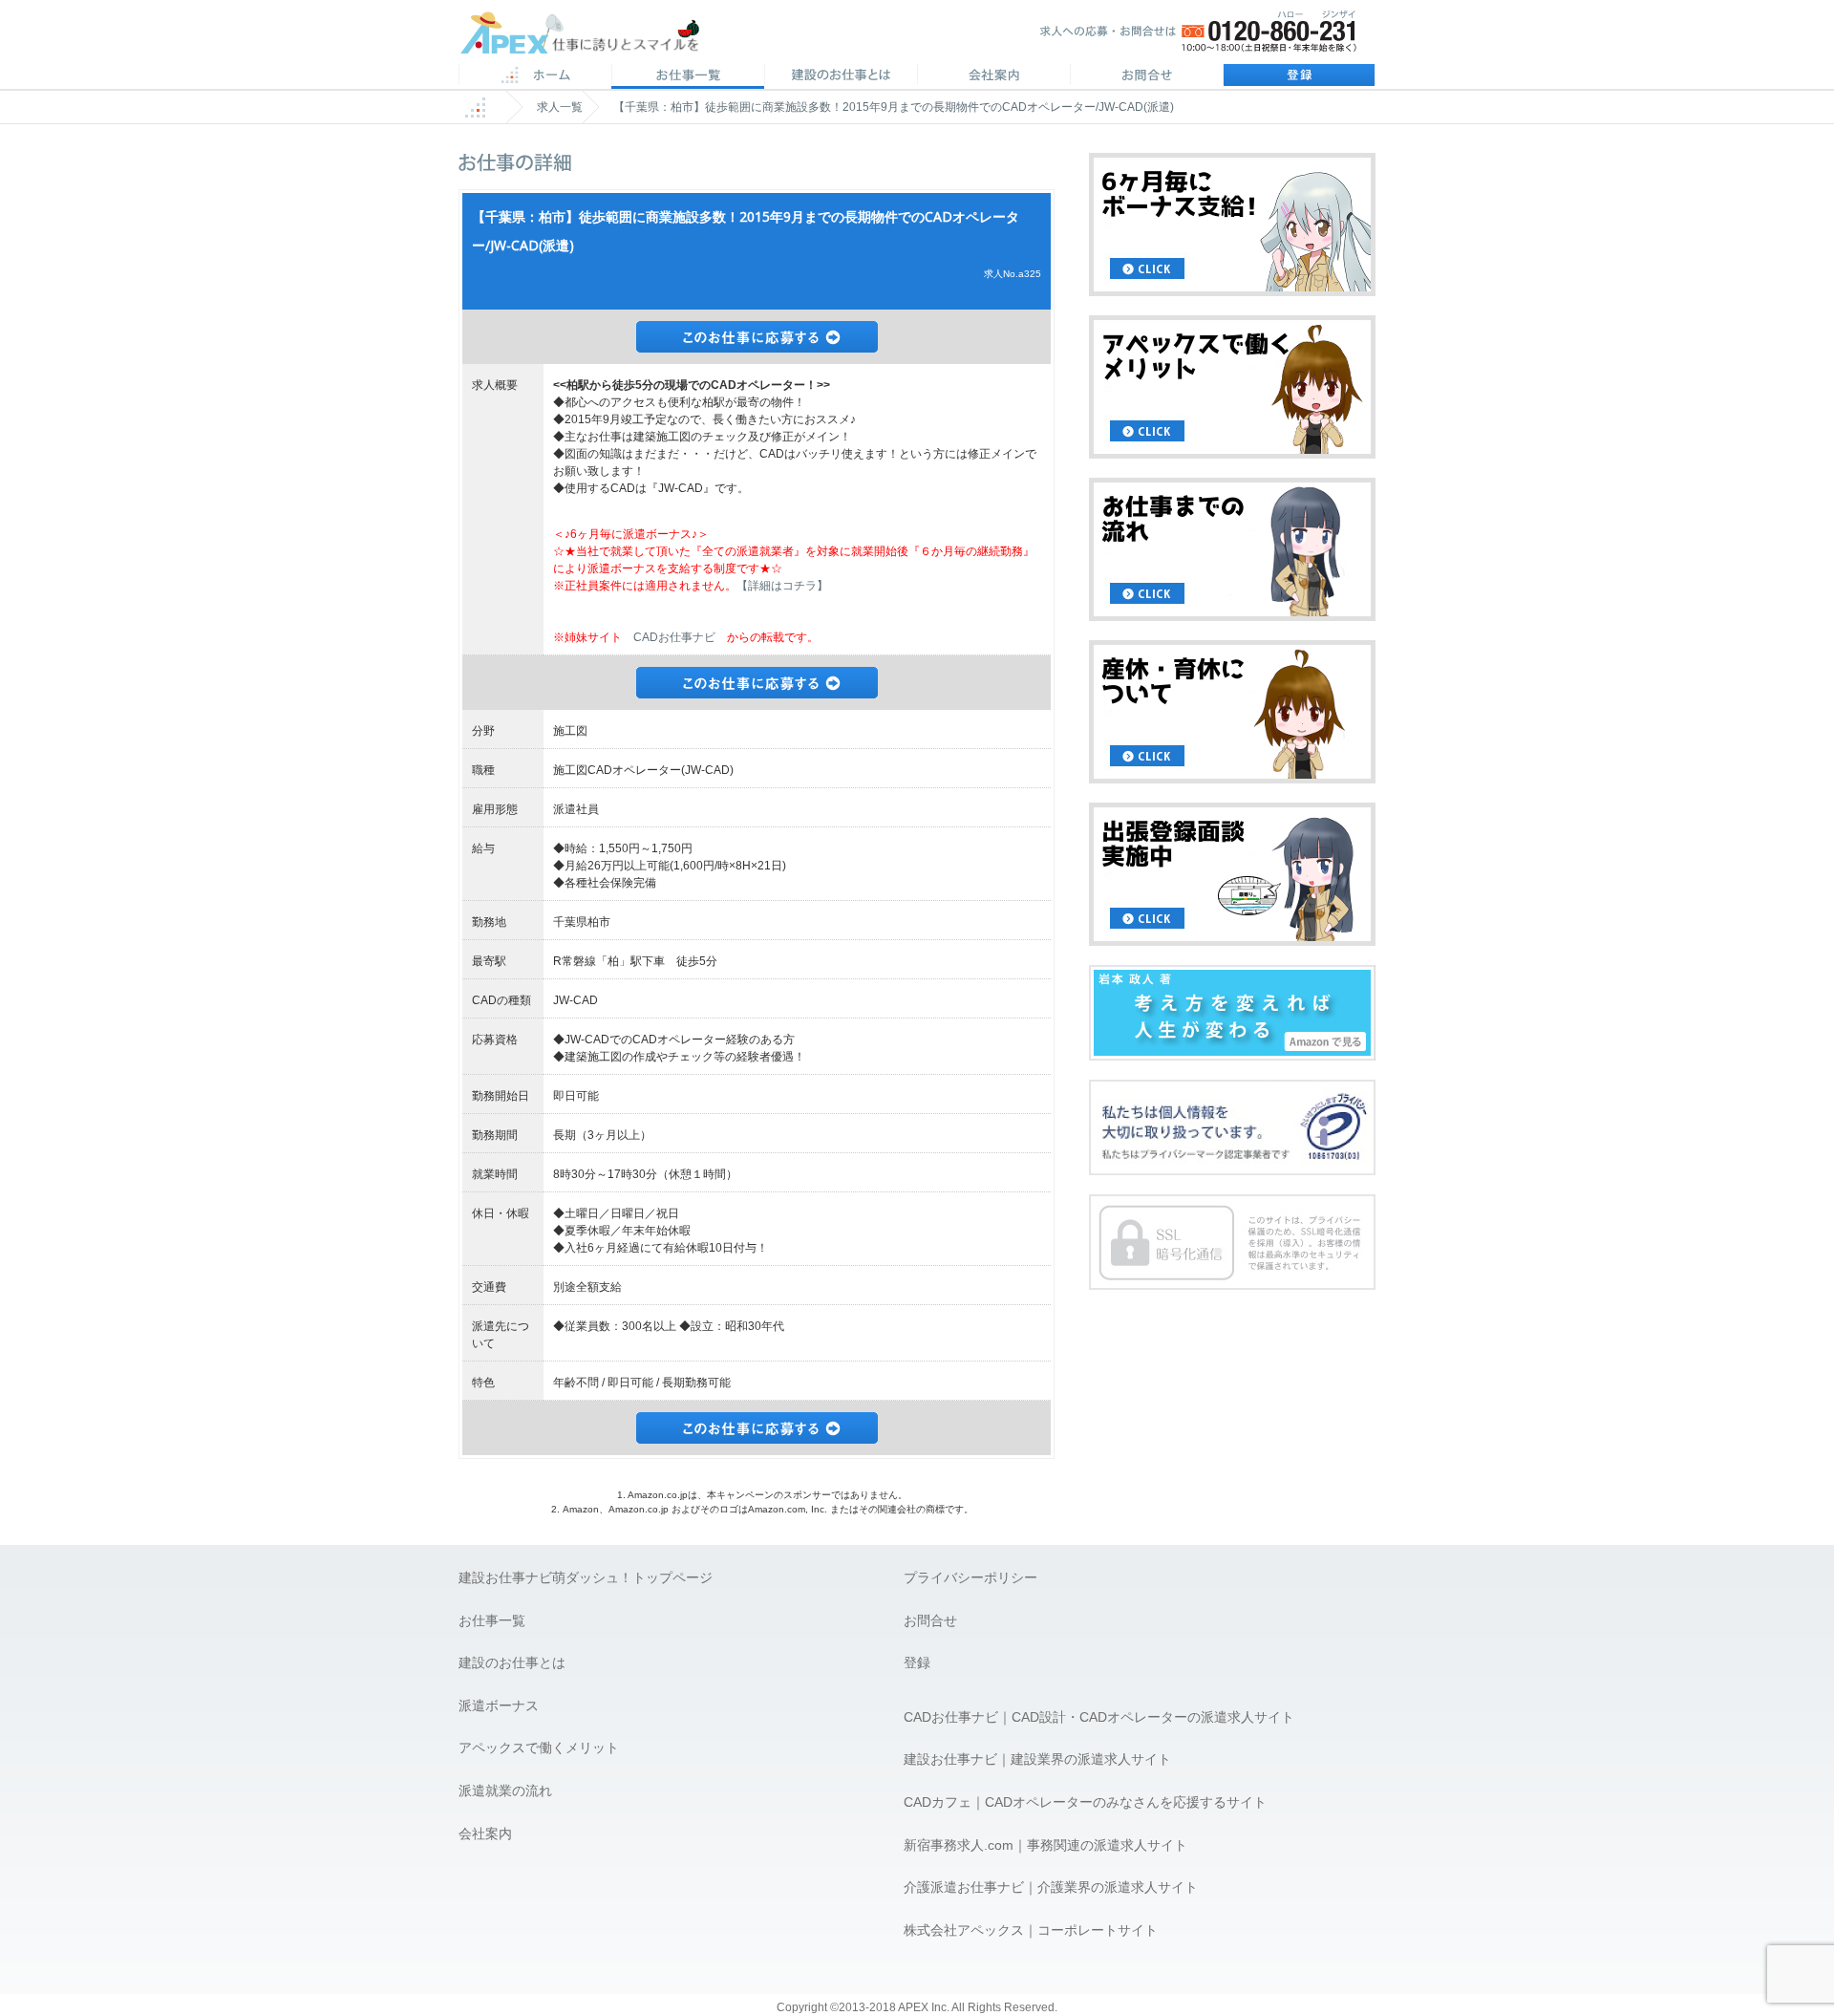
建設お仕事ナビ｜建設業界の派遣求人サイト (1037, 1759)
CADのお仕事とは (841, 76)
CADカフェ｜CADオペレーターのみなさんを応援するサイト (1085, 1802)
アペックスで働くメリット (539, 1748)
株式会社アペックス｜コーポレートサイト (1031, 1930)
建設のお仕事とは (512, 1662)
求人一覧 (560, 107)
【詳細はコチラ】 (782, 586)
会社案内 (993, 76)
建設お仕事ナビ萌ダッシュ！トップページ (586, 1577)
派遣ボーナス (499, 1705)
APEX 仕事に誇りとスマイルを (593, 37)
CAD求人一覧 (688, 76)
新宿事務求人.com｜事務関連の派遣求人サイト (1045, 1845)
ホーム (535, 76)
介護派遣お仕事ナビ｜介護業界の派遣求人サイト (1051, 1887)
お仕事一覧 (492, 1620)
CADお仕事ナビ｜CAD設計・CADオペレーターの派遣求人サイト (1099, 1717)
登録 (1299, 76)
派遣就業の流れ (505, 1791)
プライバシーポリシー (970, 1577)
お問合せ (1146, 76)
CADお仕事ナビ (674, 637)
